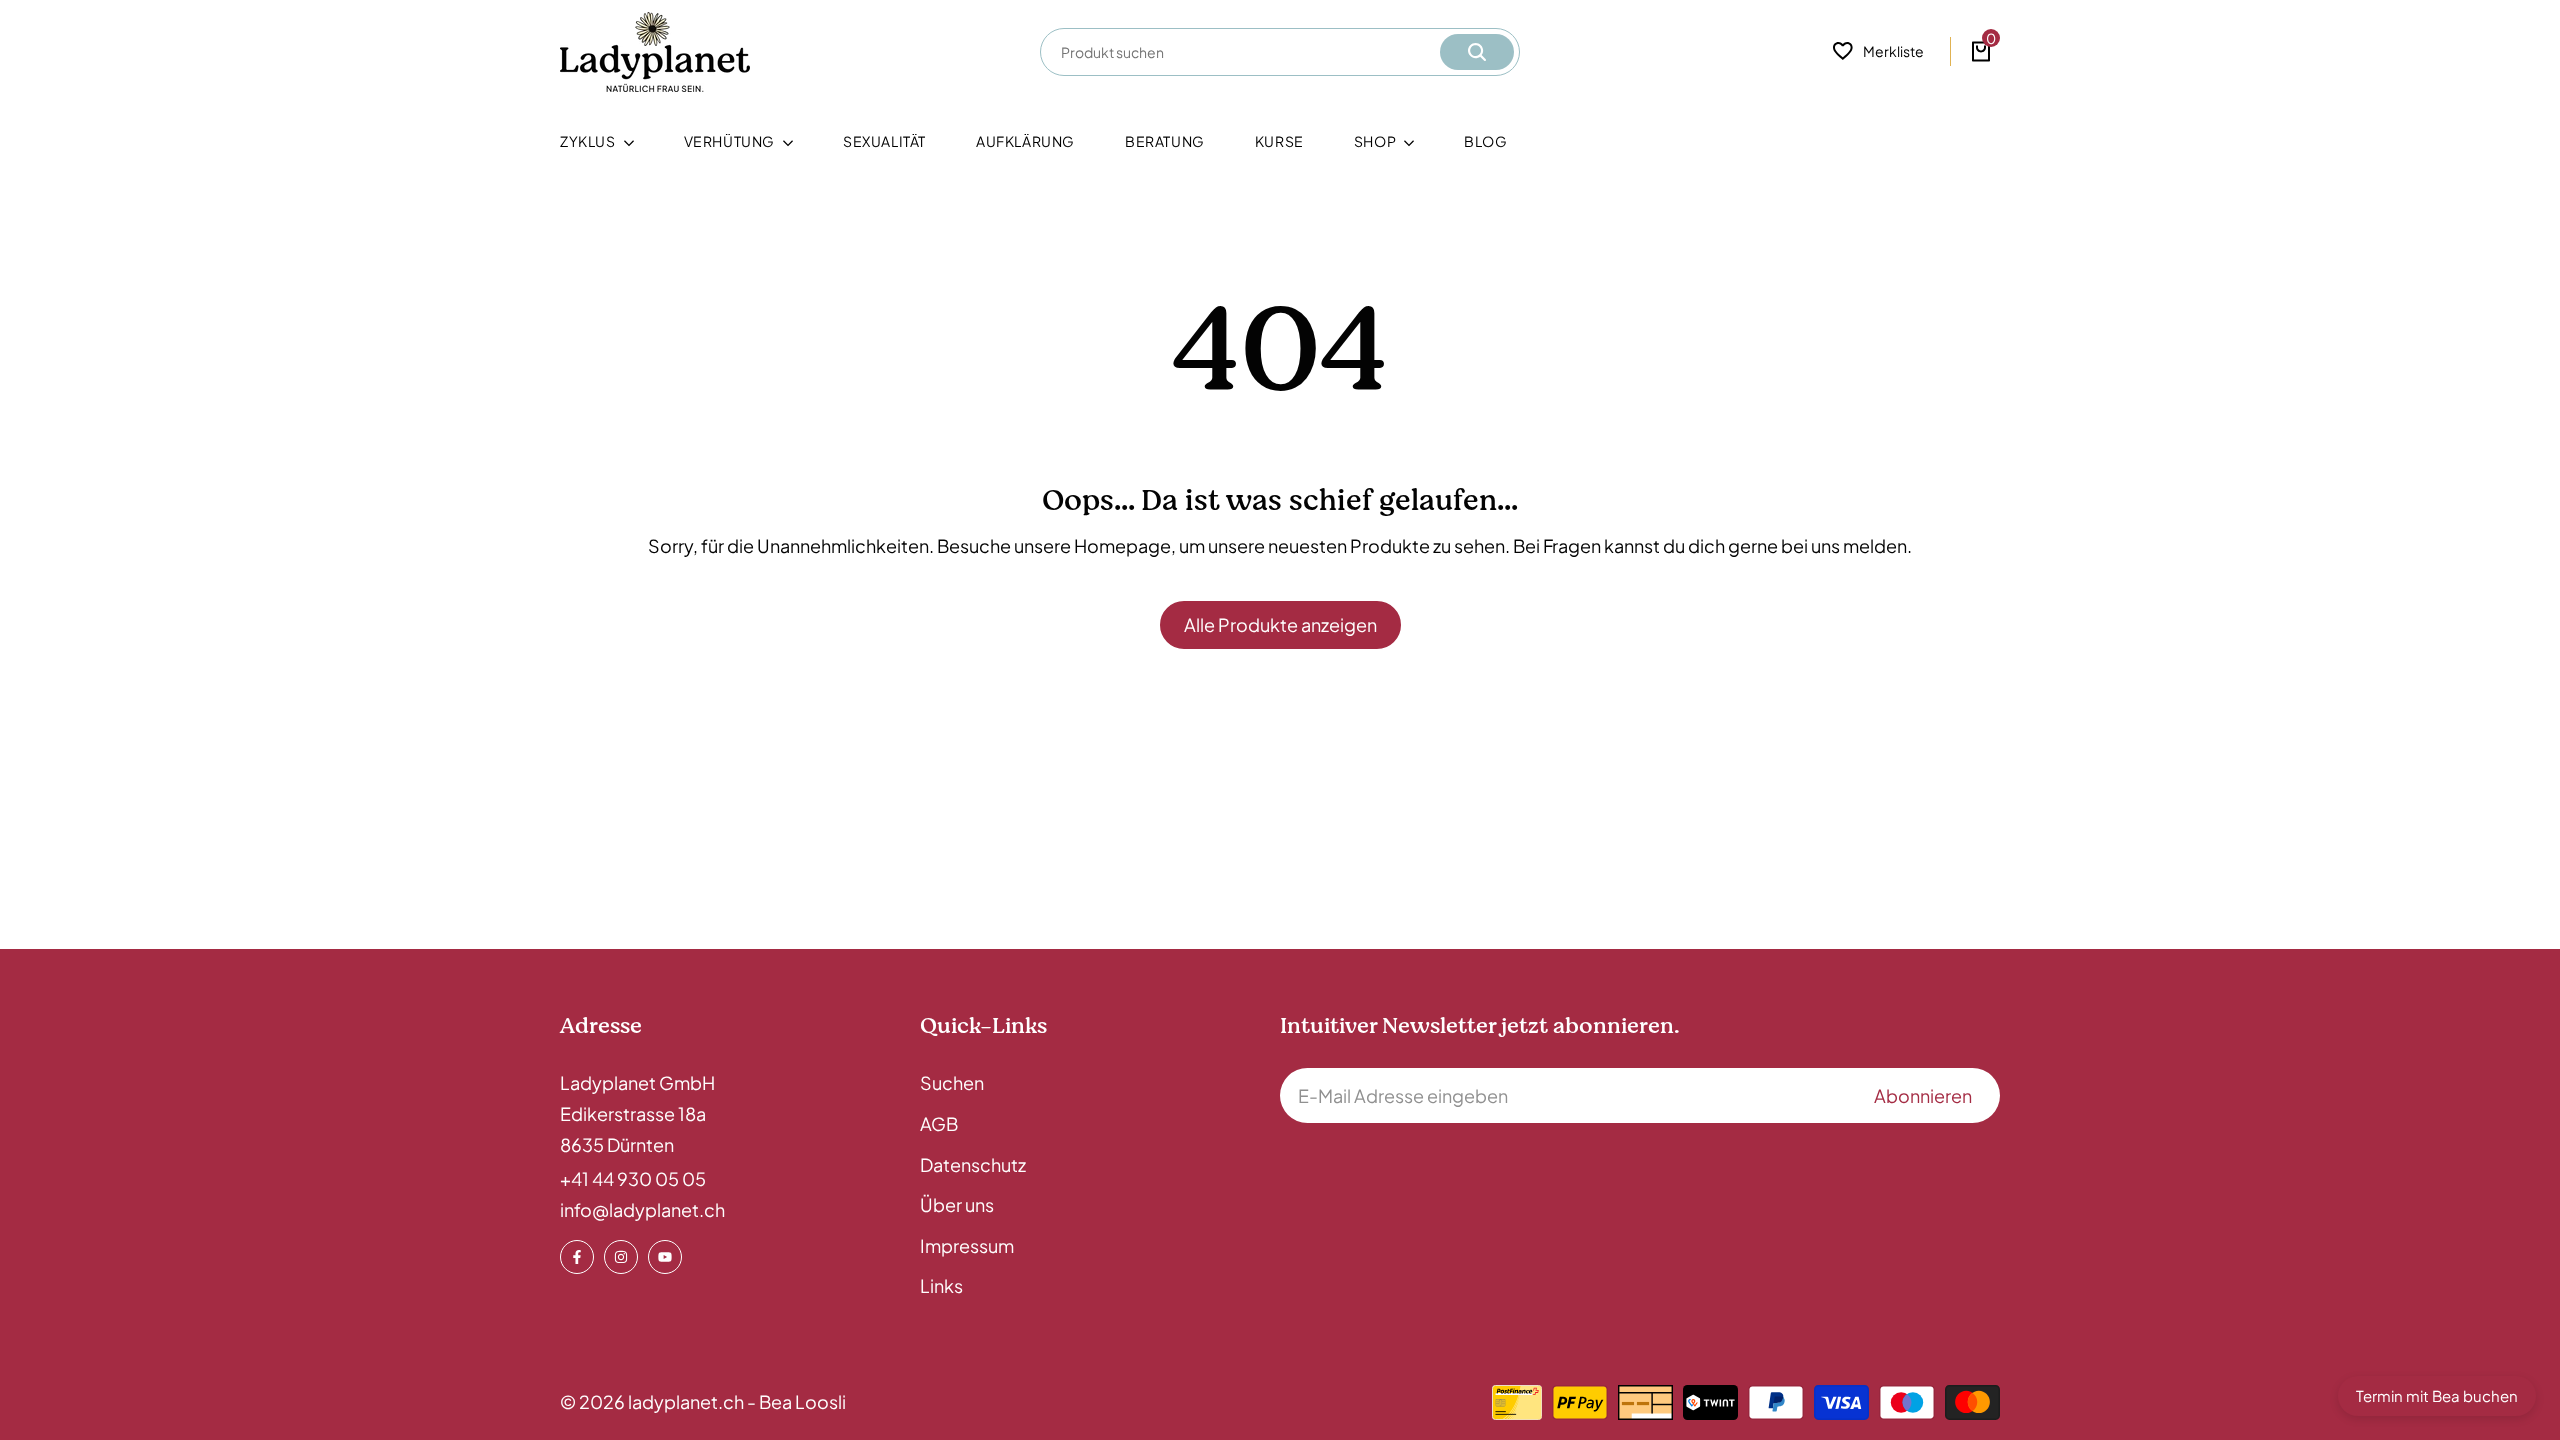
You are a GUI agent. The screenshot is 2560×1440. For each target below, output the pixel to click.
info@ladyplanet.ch (642, 1209)
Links (941, 1285)
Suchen (952, 1082)
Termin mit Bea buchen (2437, 1395)
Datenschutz (973, 1164)
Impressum (967, 1245)
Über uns (957, 1204)
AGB (939, 1123)
